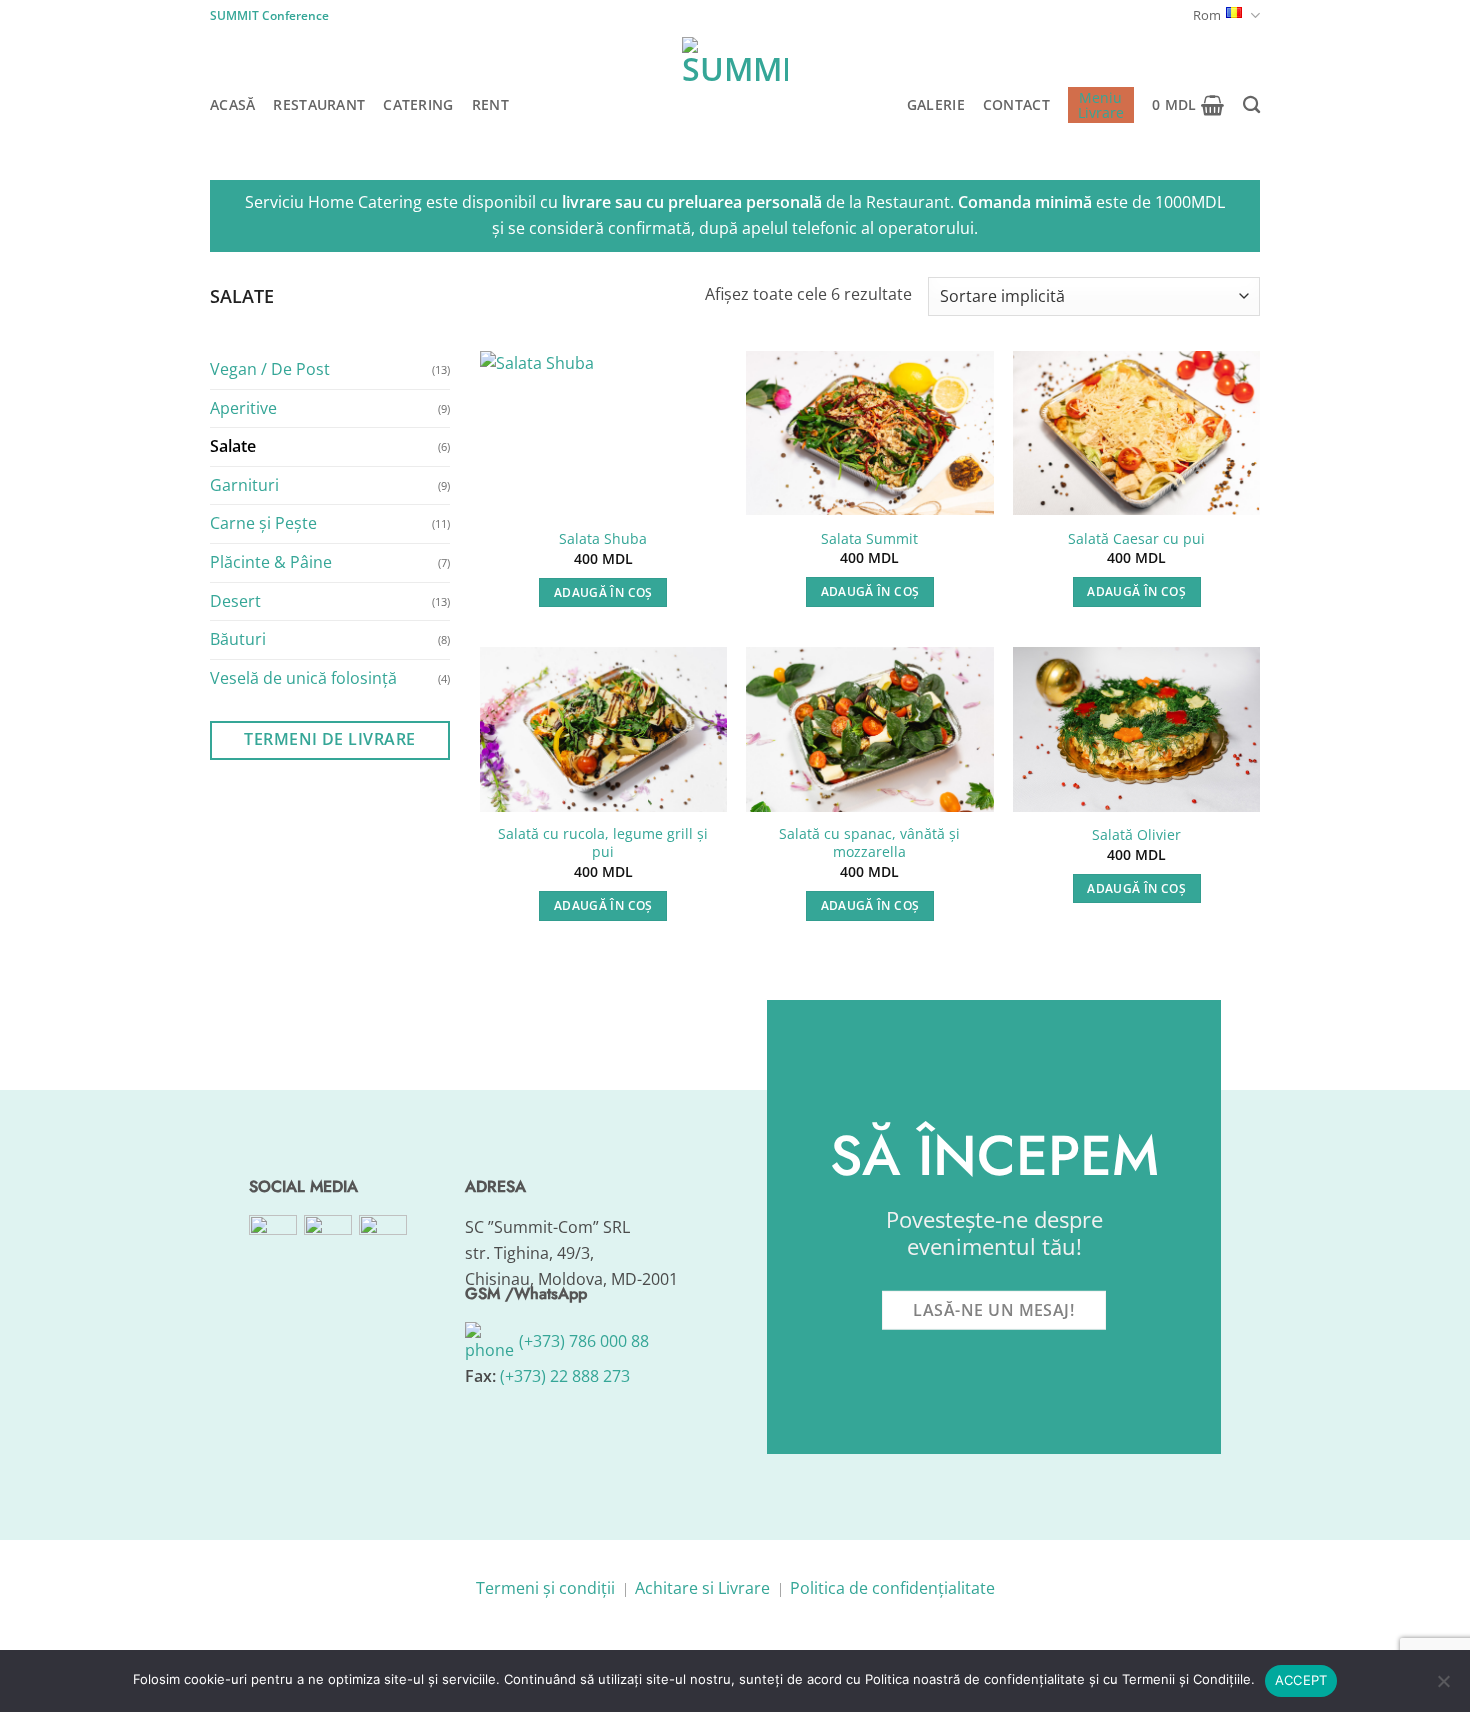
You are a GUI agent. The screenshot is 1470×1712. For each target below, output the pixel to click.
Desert (235, 600)
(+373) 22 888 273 (565, 1376)
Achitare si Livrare (702, 1588)
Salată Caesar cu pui (1136, 539)
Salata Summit (869, 539)
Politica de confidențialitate (892, 1588)
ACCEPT (1301, 1680)
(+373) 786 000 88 (582, 1341)
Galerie (936, 104)
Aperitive (243, 407)
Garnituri (244, 484)
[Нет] (1443, 1687)
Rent (490, 104)
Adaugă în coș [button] (603, 592)
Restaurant (319, 104)
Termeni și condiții (545, 1588)
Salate (233, 446)
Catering (418, 104)
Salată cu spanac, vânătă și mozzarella (869, 843)
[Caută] (1251, 105)
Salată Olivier (1136, 835)
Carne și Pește (263, 523)
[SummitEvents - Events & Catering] (735, 90)
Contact (1016, 104)
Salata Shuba (603, 539)
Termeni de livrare (329, 739)
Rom (1207, 15)
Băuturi (238, 639)
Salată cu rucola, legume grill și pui (603, 843)
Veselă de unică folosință (303, 677)
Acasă (232, 104)
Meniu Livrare (1101, 105)
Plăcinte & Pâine (271, 562)
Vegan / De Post (270, 369)
